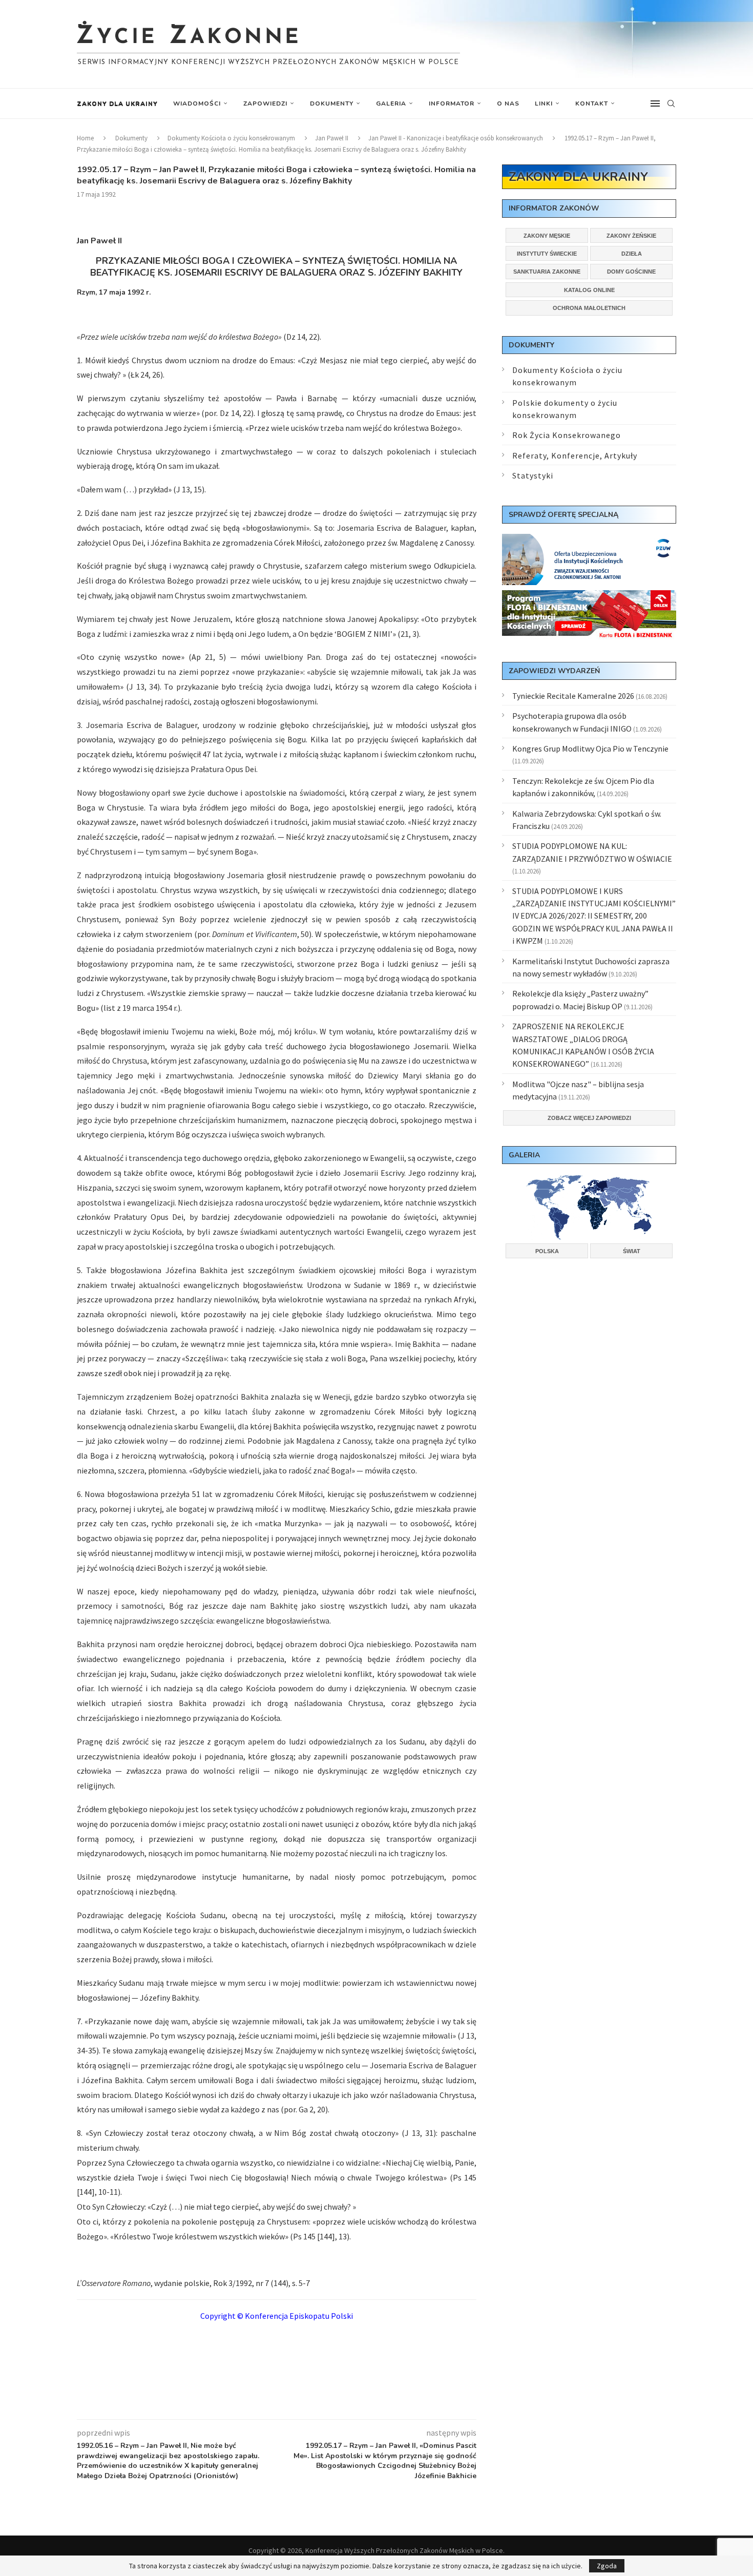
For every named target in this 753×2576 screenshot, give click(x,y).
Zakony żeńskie (631, 236)
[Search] (671, 103)
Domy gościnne (631, 272)
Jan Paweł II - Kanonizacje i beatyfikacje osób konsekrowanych (456, 138)
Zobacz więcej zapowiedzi (589, 1118)
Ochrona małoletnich (589, 308)
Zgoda (607, 2566)
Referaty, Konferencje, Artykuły (575, 455)
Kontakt (592, 103)
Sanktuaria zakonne (547, 272)
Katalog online (589, 290)
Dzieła (632, 254)
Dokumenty (332, 103)
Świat (632, 1251)
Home (85, 138)
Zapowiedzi (265, 103)
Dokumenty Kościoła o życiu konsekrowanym (231, 138)
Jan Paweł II (332, 138)
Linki (544, 103)
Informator (452, 103)
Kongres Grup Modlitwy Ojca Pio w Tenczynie (590, 749)
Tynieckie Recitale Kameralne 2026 (573, 696)
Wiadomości (197, 103)
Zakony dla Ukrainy (117, 103)
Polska (547, 1251)
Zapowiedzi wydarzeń (554, 671)
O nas (508, 103)
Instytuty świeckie (547, 254)
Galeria (391, 103)
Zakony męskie (547, 236)
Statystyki (533, 475)
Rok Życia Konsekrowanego (567, 435)
